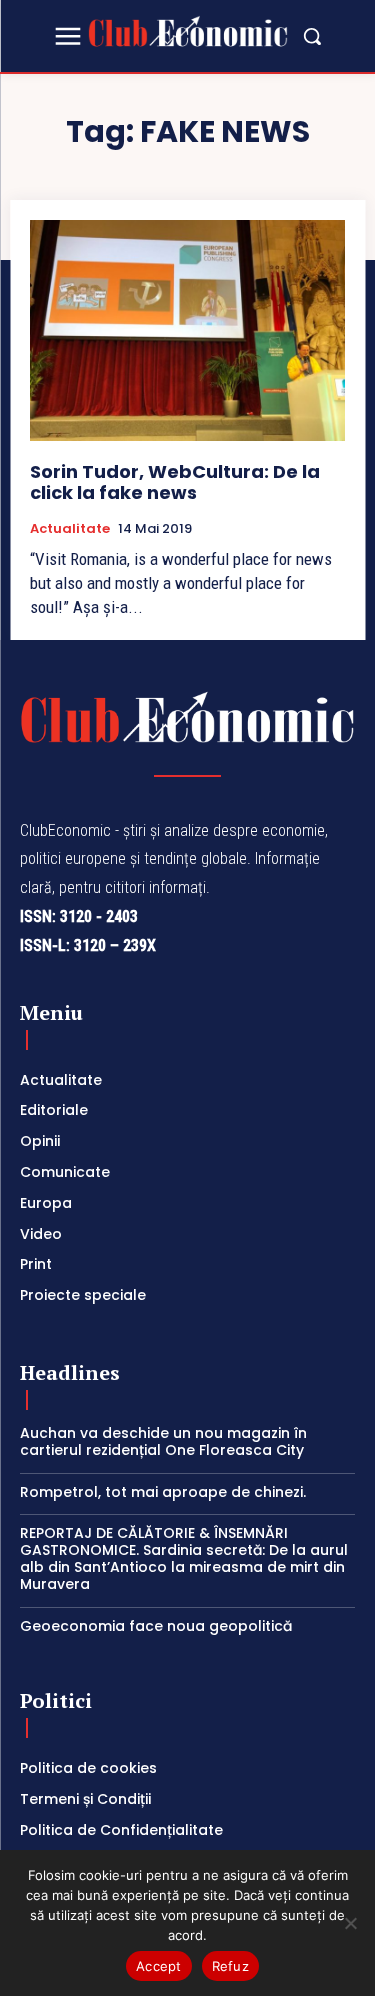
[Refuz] (350, 1923)
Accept (159, 1966)
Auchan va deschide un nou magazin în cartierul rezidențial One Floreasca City (163, 1441)
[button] (312, 36)
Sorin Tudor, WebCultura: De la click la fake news (175, 482)
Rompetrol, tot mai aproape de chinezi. (163, 1492)
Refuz (230, 1966)
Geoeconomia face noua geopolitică (156, 1626)
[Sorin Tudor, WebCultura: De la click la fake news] (187, 330)
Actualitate (70, 529)
